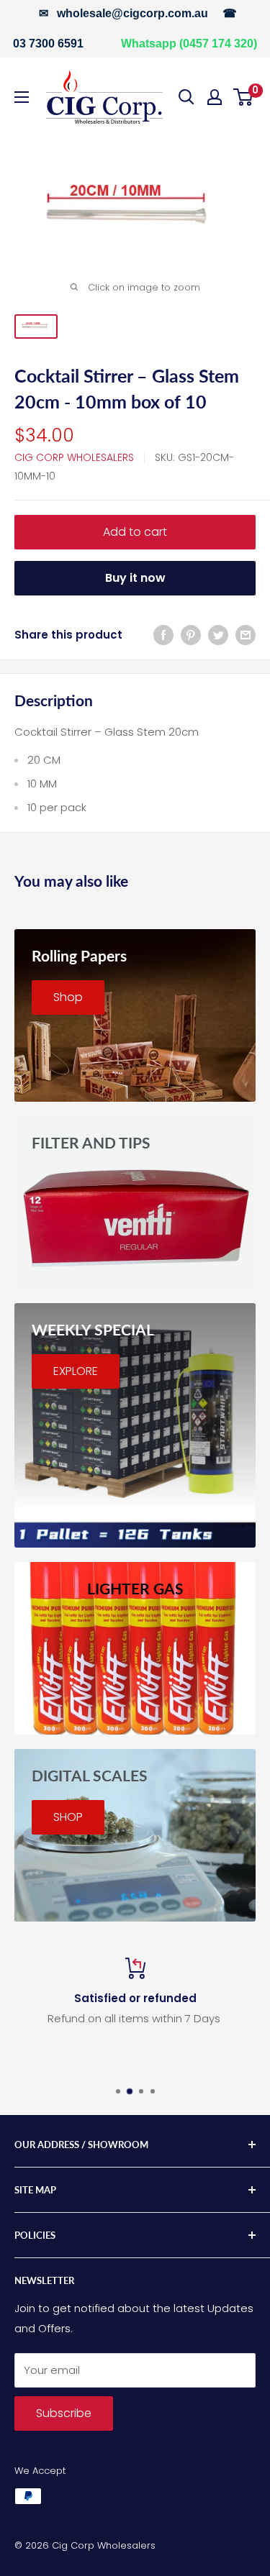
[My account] (215, 97)
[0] (244, 97)
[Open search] (186, 97)
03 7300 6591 (48, 44)
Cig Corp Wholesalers (74, 457)
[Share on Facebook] (163, 635)
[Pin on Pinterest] (191, 635)
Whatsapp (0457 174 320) (189, 44)
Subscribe (64, 2413)
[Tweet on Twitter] (218, 635)
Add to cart (135, 532)
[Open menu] (22, 97)
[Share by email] (246, 635)
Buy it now (135, 578)
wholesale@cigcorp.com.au (132, 13)
